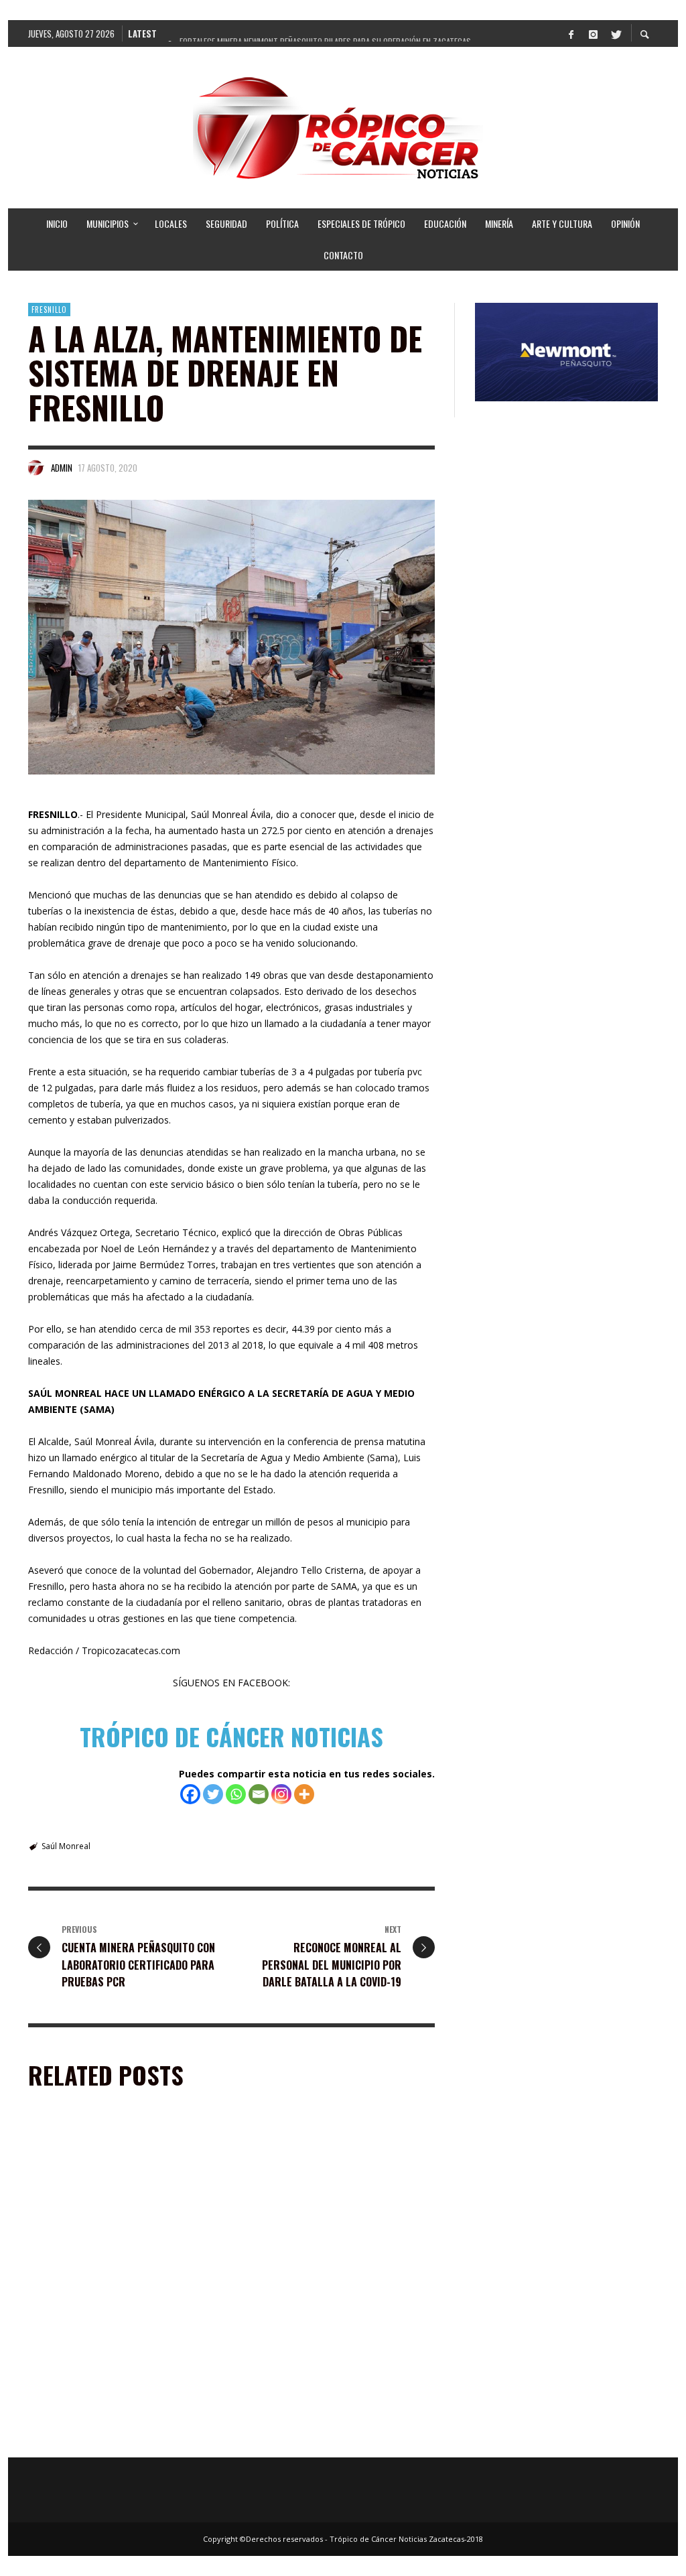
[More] (304, 1794)
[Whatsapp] (236, 1794)
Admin (62, 468)
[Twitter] (615, 33)
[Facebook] (571, 33)
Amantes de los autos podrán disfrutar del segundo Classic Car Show (121, 2438)
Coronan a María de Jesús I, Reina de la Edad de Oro (329, 2438)
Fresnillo (49, 310)
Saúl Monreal (66, 1846)
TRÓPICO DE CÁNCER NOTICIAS (231, 1736)
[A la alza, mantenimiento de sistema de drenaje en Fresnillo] (231, 637)
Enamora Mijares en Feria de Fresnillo (329, 2269)
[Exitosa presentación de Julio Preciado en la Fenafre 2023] (103, 2202)
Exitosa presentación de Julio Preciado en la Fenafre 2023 (125, 2276)
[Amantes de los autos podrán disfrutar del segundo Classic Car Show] (103, 2364)
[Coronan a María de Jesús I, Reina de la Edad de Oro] (317, 2364)
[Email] (259, 1794)
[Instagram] (593, 33)
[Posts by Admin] (36, 468)
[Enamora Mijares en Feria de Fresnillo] (317, 2202)
